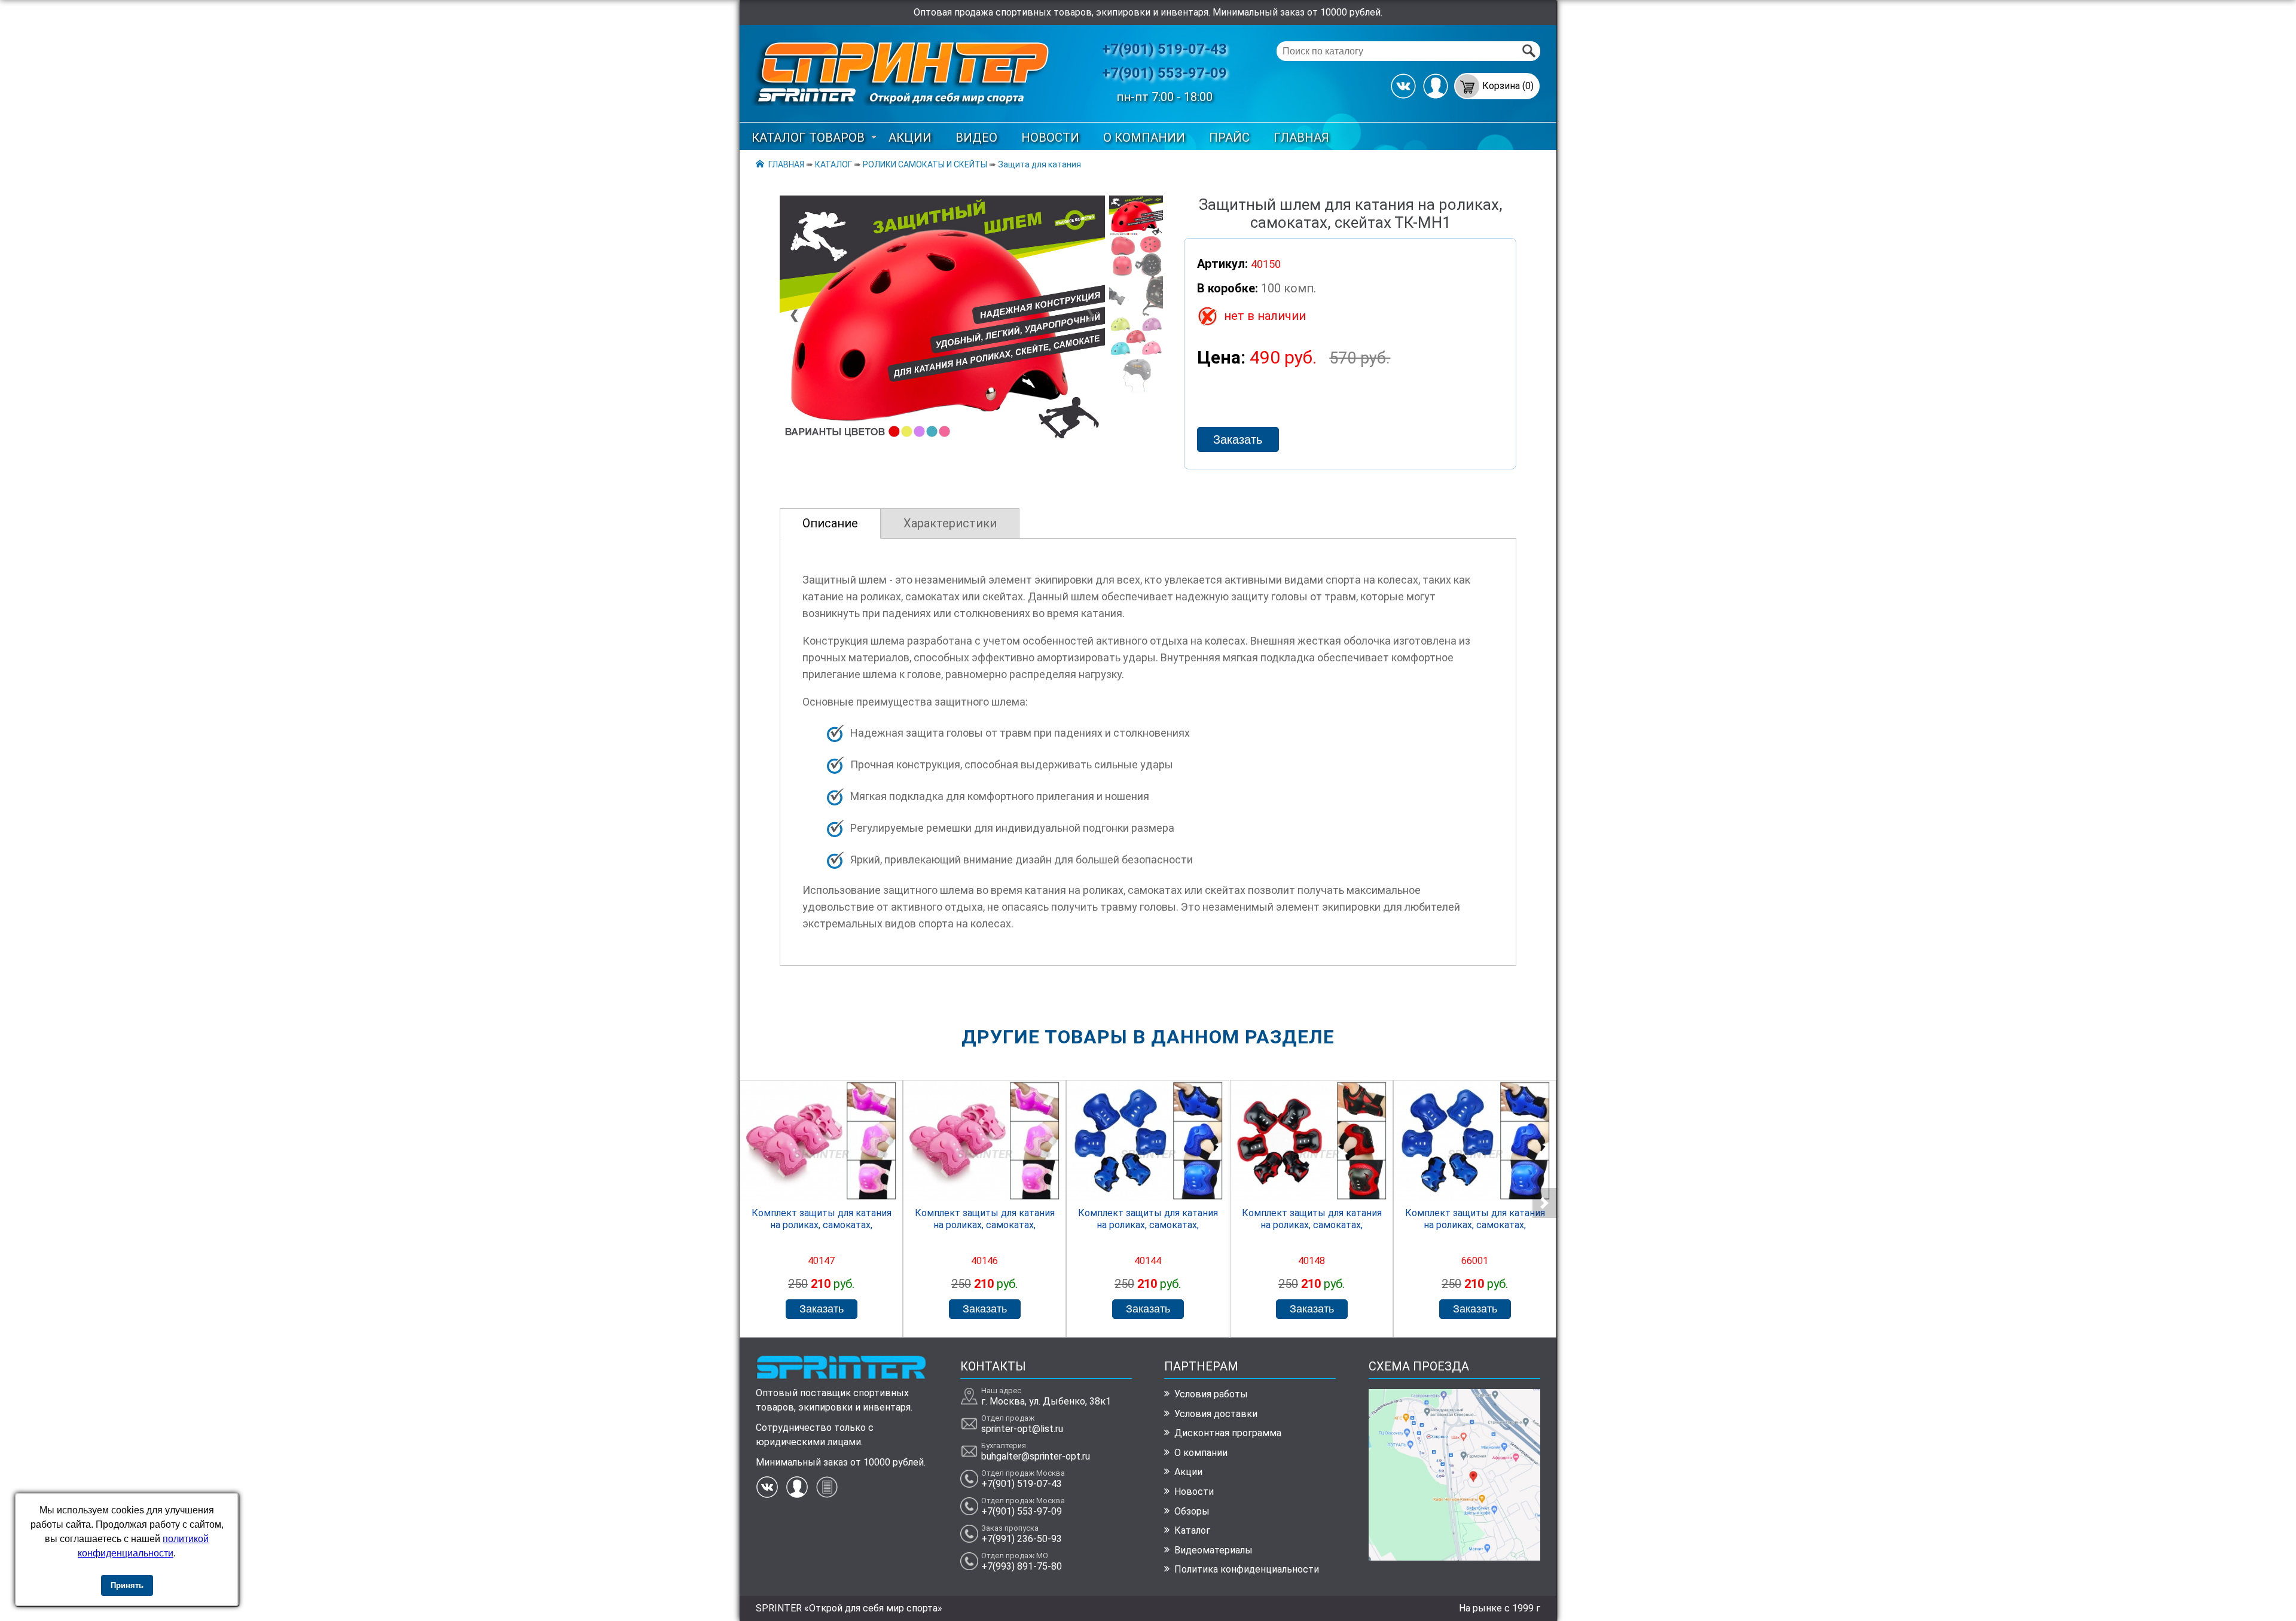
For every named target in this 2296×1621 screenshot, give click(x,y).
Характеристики (950, 523)
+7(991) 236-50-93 (1022, 1539)
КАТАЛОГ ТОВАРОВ (808, 138)
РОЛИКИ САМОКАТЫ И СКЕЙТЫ (925, 164)
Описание (830, 523)
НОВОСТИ (1050, 138)
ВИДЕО (976, 138)
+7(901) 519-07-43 (1164, 49)
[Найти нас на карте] (1454, 1557)
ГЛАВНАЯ (1301, 138)
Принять (127, 1585)
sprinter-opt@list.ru (1022, 1429)
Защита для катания (1039, 164)
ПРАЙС (1229, 138)
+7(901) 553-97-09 (1164, 73)
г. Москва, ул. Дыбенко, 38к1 (1046, 1401)
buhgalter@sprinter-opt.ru (1036, 1456)
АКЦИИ (910, 138)
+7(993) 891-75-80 (1022, 1566)
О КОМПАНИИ (1144, 138)
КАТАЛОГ (833, 164)
